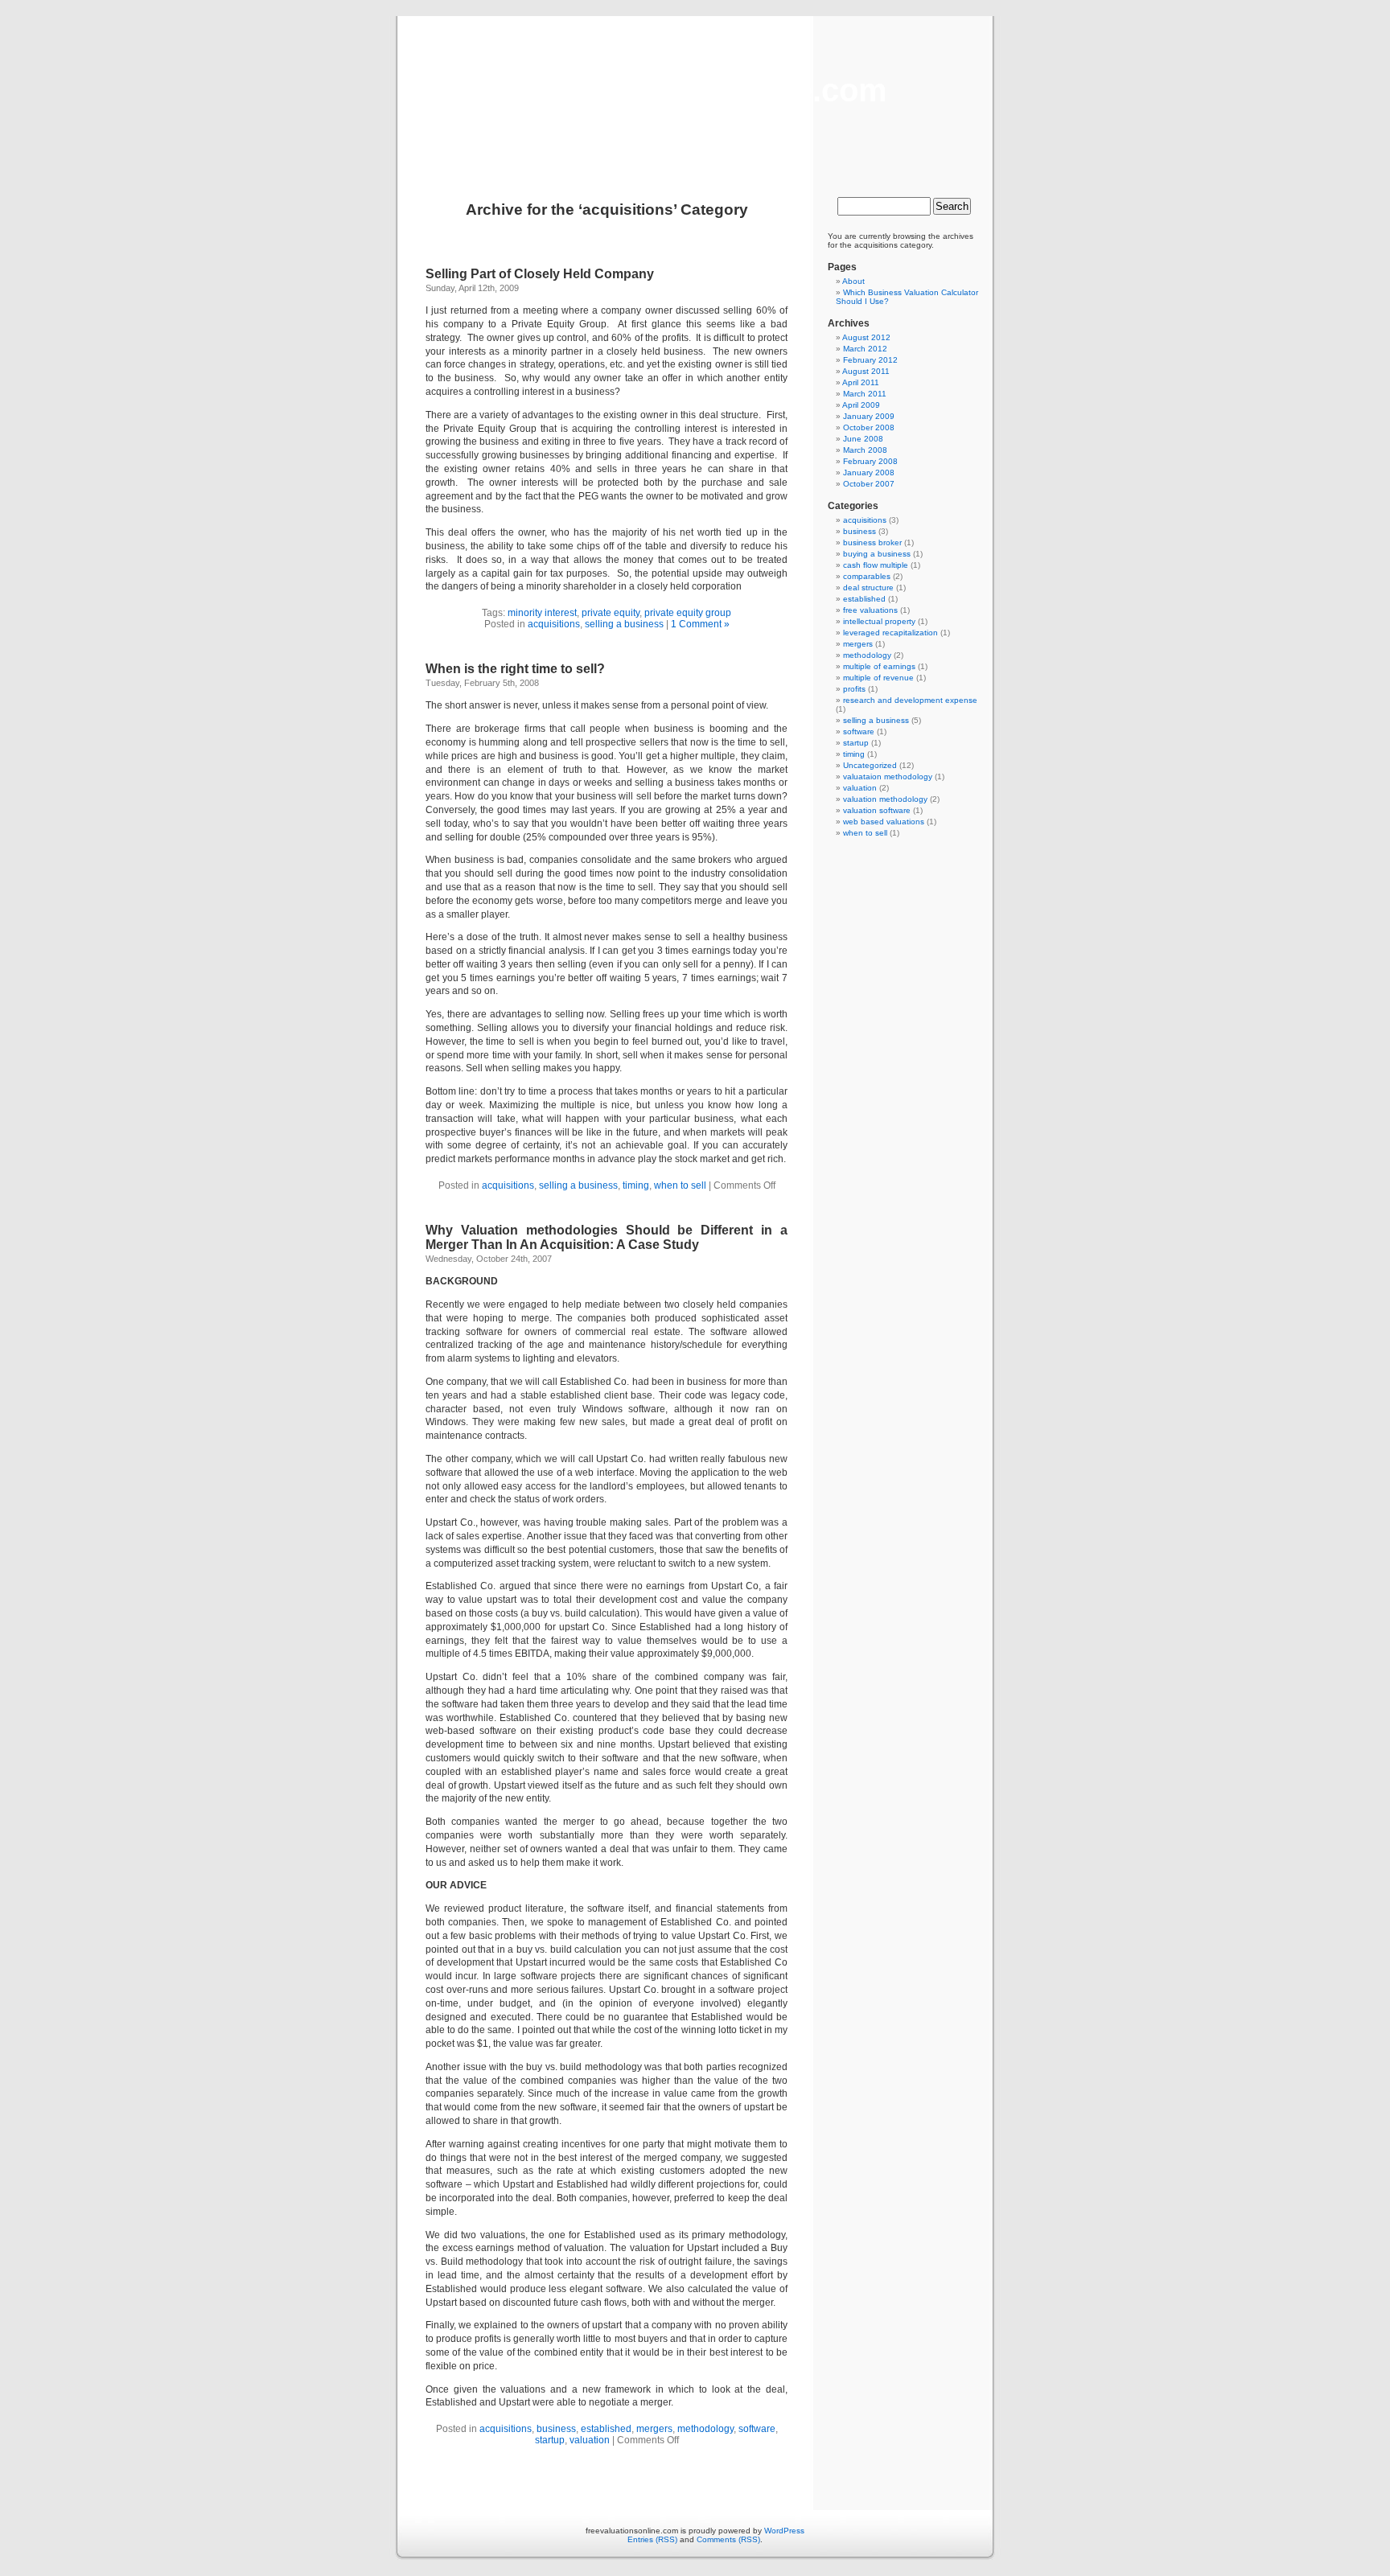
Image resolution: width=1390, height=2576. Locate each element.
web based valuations (884, 822)
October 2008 (869, 427)
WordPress (784, 2531)
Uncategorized (870, 765)
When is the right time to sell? (515, 669)
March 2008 (865, 450)
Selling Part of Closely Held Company (540, 274)
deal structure (868, 588)
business (556, 2429)
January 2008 (869, 472)
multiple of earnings (879, 666)
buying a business (877, 554)
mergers (654, 2429)
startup (550, 2440)
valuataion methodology (888, 776)
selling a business (624, 624)
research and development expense (910, 700)
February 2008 (870, 461)
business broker (872, 542)
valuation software (877, 810)
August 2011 (866, 371)
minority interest (542, 613)
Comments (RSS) (728, 2539)
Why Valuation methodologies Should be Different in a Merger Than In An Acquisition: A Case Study (607, 1237)
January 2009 (869, 416)
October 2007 (869, 484)
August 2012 (866, 337)
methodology (705, 2429)
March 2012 (865, 349)
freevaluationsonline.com (695, 90)
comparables (867, 576)
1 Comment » (700, 624)
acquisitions (554, 624)
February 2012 (870, 360)
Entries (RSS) (652, 2539)
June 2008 (863, 439)
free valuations (870, 610)
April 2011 (861, 382)
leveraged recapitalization (890, 633)
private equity (611, 613)
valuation (590, 2440)
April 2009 (861, 405)
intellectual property (879, 621)
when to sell (680, 1185)
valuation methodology (885, 799)
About (853, 281)
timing (636, 1185)
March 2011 (865, 394)
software (757, 2429)
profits (854, 689)
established (606, 2429)
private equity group (688, 613)
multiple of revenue (878, 678)
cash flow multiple (876, 565)
